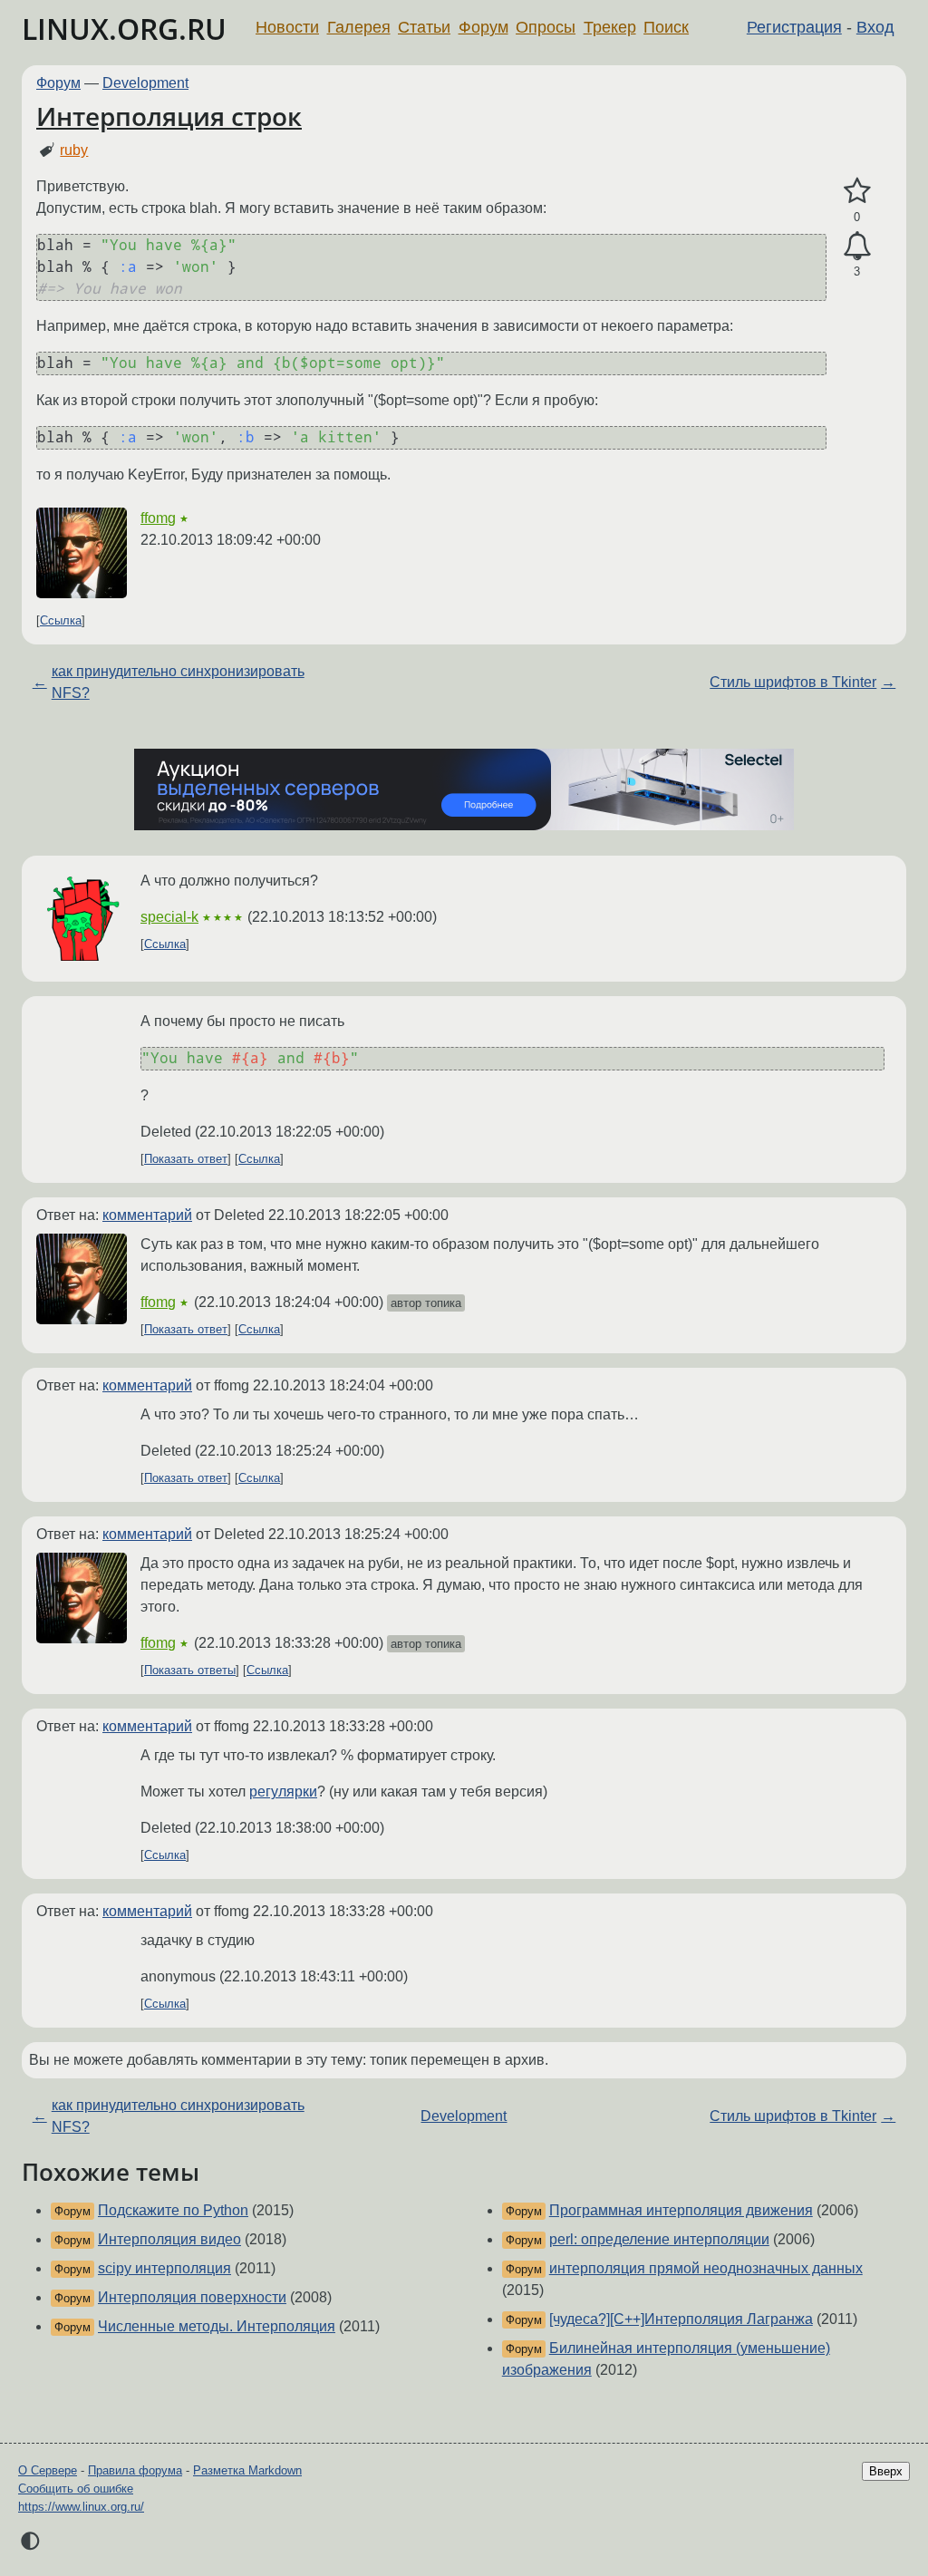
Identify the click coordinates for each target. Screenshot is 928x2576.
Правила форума (135, 2470)
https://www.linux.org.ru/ (81, 2507)
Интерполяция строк (169, 116)
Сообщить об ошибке (76, 2489)
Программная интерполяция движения (681, 2210)
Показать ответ (186, 1159)
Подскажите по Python (173, 2210)
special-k (169, 917)
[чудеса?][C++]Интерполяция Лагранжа (681, 2319)
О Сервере (48, 2470)
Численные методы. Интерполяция (217, 2326)
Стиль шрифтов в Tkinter (793, 682)
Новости (287, 27)
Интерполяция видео (169, 2239)
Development (145, 83)
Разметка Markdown (247, 2470)
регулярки (283, 1792)
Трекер (610, 27)
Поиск (666, 27)
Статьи (424, 27)
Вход (875, 27)
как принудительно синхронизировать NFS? (178, 682)
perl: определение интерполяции (659, 2239)
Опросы (546, 27)
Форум (483, 27)
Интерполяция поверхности (192, 2297)
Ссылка (61, 620)
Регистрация (794, 27)
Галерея (359, 27)
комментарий (147, 1215)
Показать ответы (190, 1670)
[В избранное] (857, 191)
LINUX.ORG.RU (124, 29)
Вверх (886, 2471)
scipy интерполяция (164, 2268)
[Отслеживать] (857, 247)
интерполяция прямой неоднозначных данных (706, 2268)
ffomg (158, 518)
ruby (74, 150)
